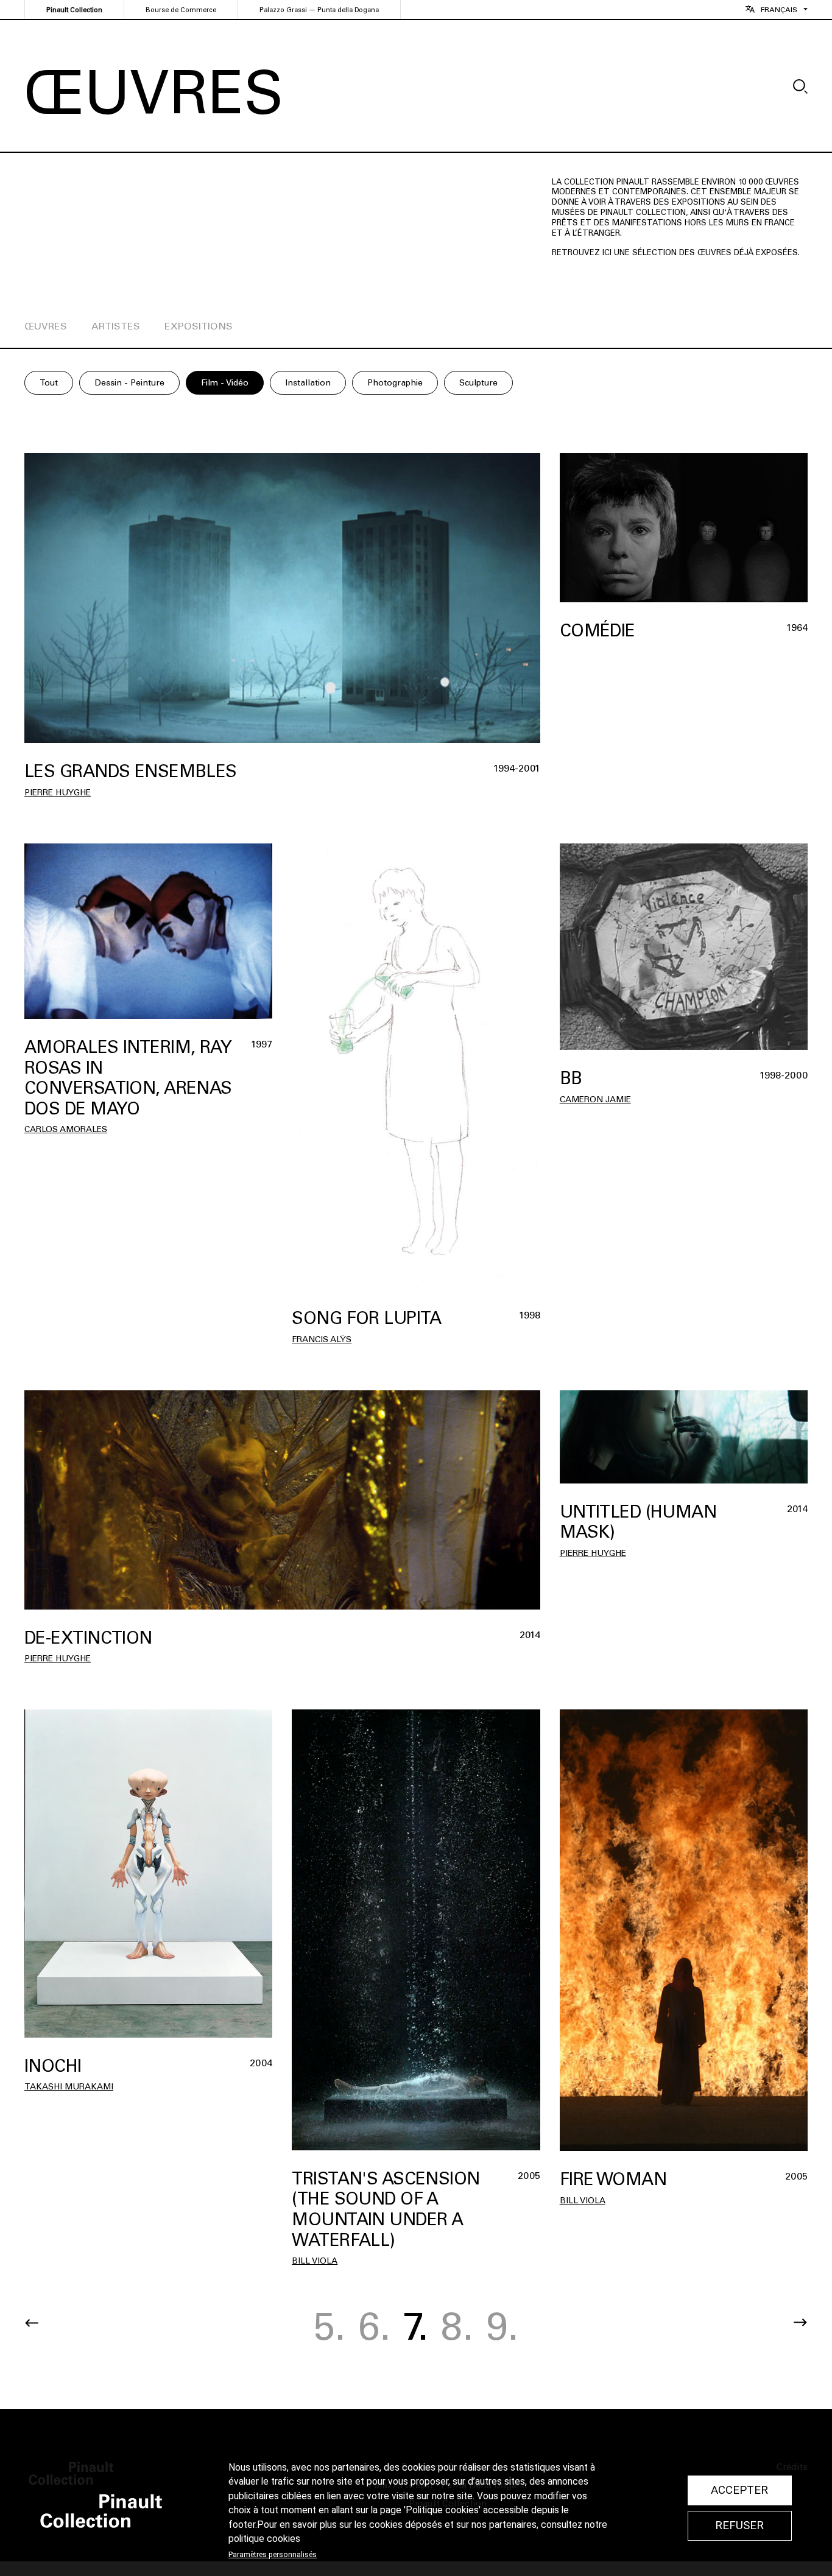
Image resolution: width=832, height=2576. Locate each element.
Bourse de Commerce (181, 10)
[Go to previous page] (32, 2323)
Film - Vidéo (225, 383)
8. (457, 2326)
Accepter (739, 2490)
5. (330, 2326)
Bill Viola (315, 2261)
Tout (49, 383)
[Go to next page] (800, 2323)
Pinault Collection (74, 10)
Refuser (739, 2525)
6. (375, 2326)
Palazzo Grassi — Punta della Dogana (319, 10)
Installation (308, 383)
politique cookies (264, 2539)
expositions (199, 326)
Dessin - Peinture (129, 383)
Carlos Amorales (66, 1129)
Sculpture (478, 383)
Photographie (395, 383)
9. (502, 2326)
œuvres (46, 326)
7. (416, 2326)
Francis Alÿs (322, 1339)
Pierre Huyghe (58, 793)
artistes (116, 326)
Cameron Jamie (595, 1100)
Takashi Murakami (69, 2087)
